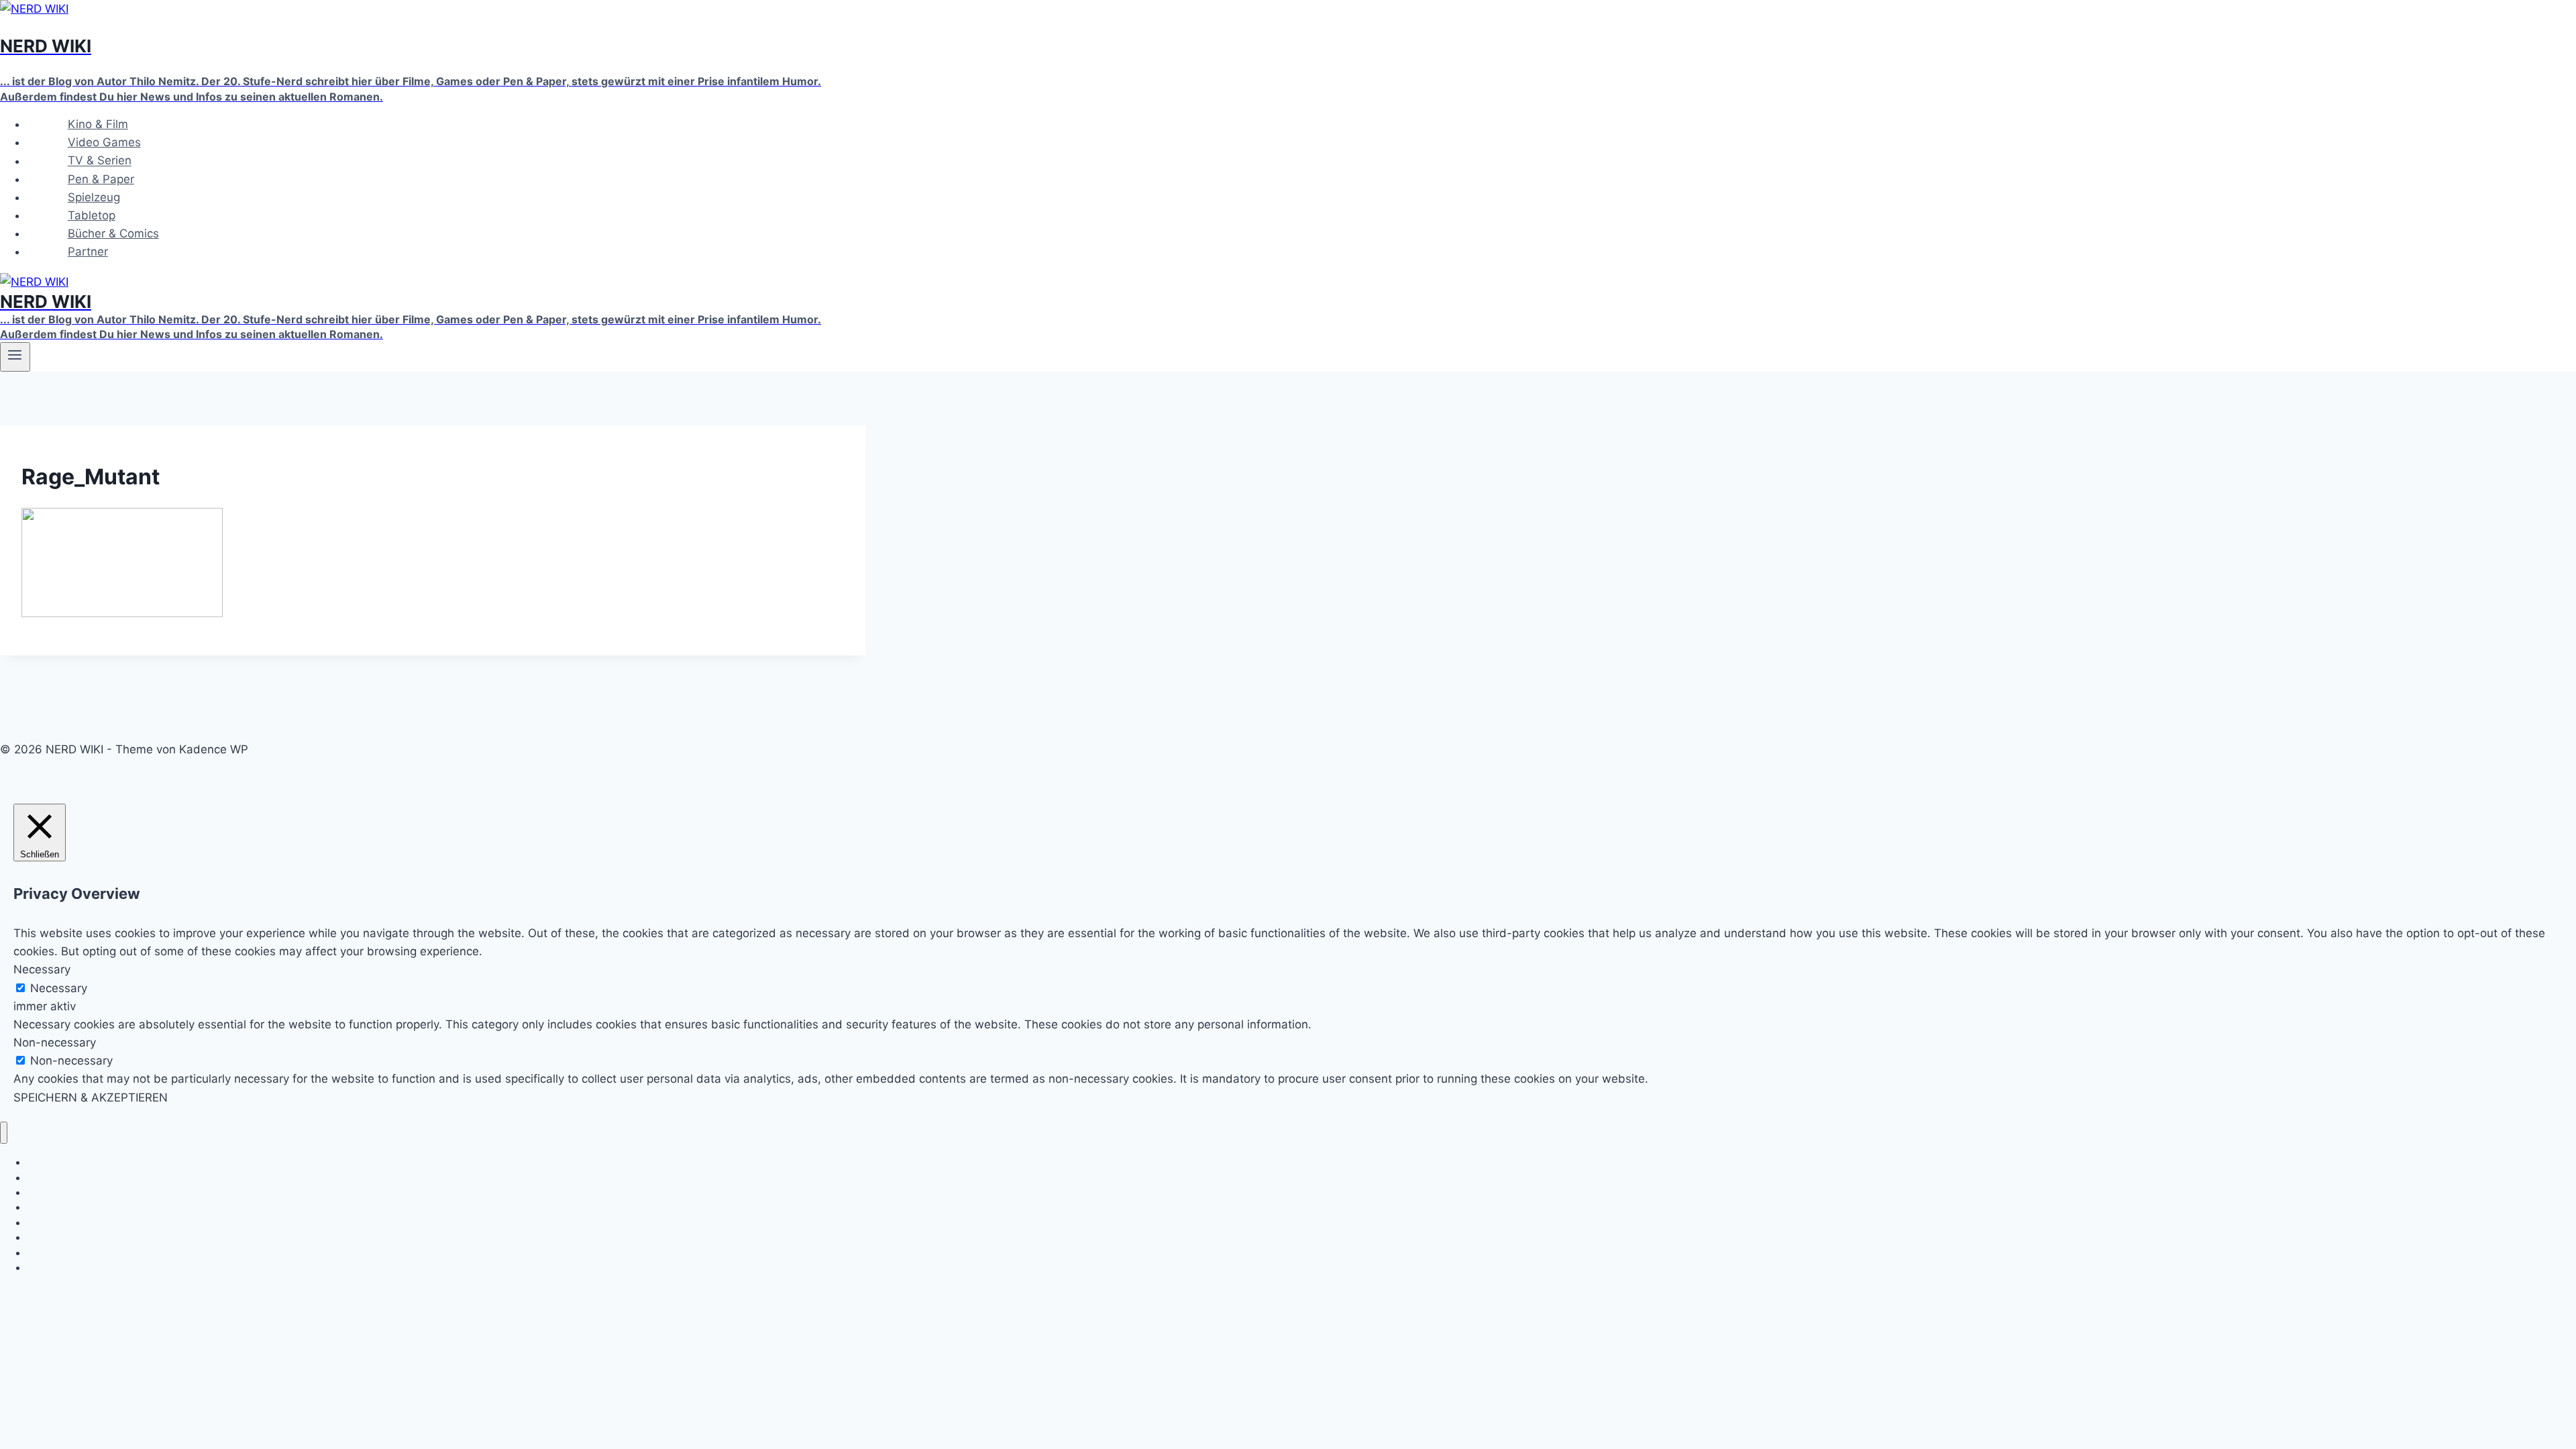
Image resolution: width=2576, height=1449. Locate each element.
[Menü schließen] (4, 1133)
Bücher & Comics (113, 233)
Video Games (104, 142)
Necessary (59, 988)
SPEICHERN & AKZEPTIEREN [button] (91, 1097)
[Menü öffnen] (15, 357)
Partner (88, 252)
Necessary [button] (42, 969)
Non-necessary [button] (55, 1042)
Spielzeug (94, 197)
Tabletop (92, 215)
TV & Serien (100, 161)
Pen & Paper (101, 179)
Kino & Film (98, 124)
